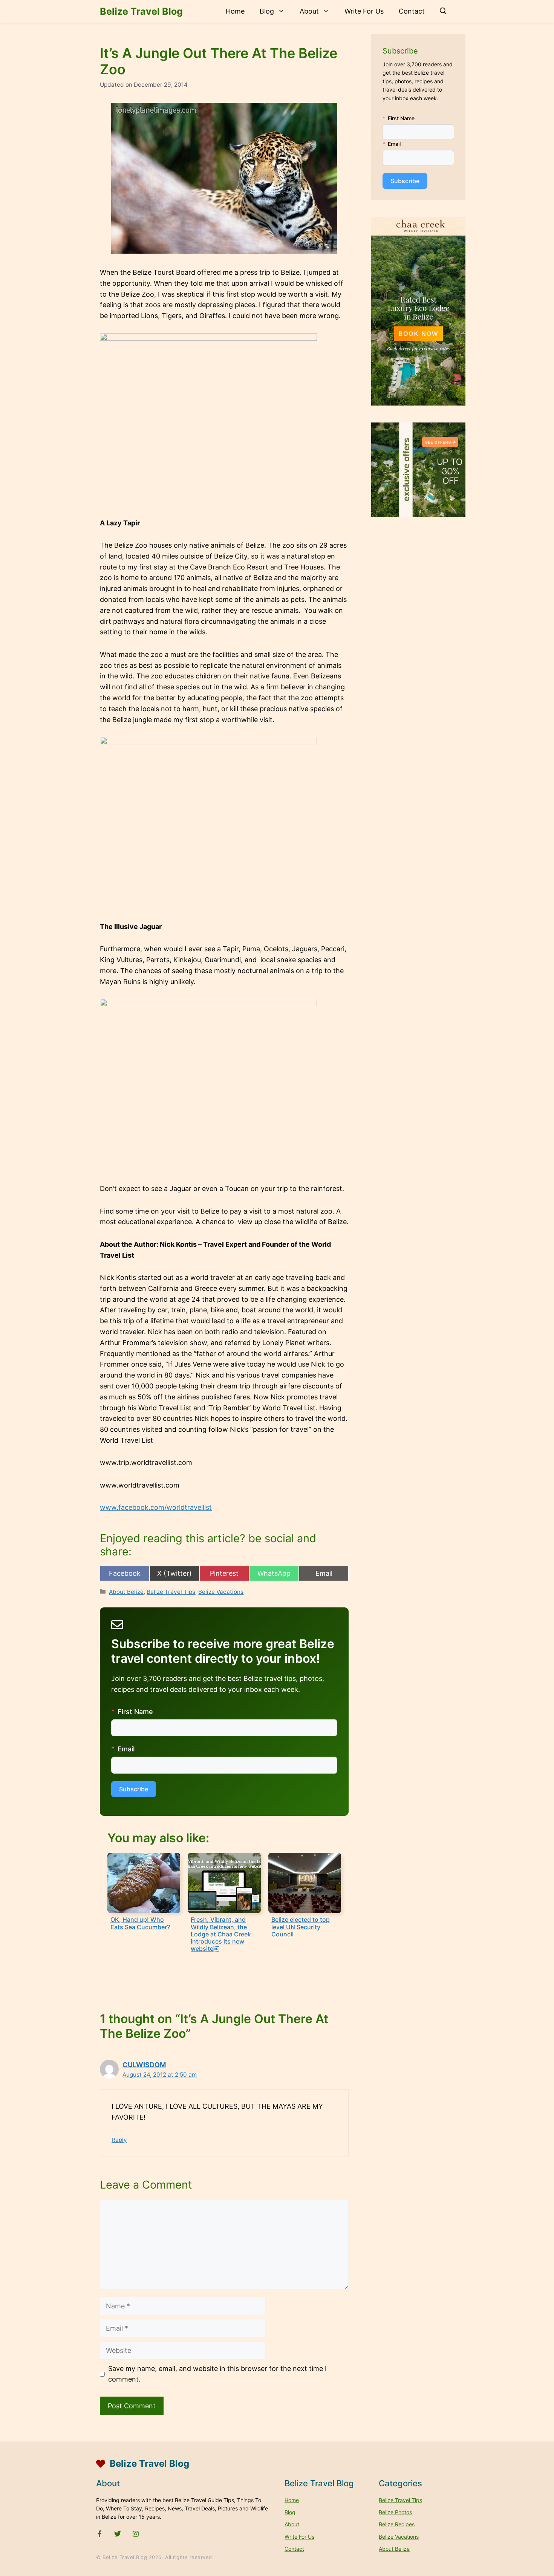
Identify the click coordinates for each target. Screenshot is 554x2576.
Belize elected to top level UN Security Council (301, 1927)
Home (235, 11)
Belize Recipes (397, 2524)
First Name (135, 1712)
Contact (412, 11)
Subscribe (134, 1789)
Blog (267, 11)
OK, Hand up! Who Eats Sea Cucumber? (140, 1923)
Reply (119, 2140)
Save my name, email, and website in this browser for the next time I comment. (217, 2374)
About (309, 11)
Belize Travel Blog (141, 11)
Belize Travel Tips (171, 1592)
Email (126, 1749)
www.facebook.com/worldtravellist (156, 1507)
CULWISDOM (144, 2065)
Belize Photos (395, 2512)
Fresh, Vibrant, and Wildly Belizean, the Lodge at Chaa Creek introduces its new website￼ (221, 1934)
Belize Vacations (221, 1592)
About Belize (126, 1592)
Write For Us (364, 11)
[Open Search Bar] (443, 11)
